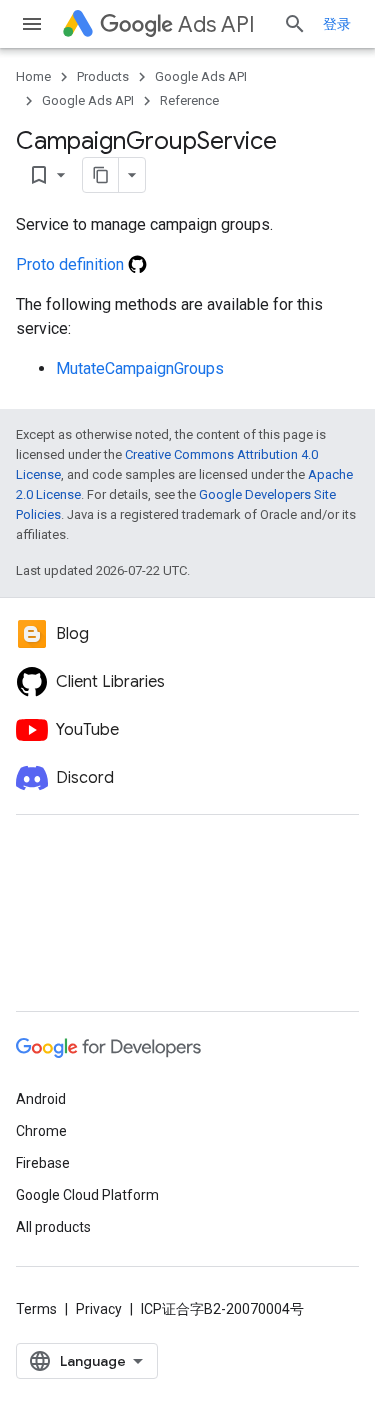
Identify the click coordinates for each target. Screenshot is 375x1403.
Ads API (216, 24)
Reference (189, 100)
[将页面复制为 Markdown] (101, 175)
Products (103, 76)
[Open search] (295, 24)
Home (33, 76)
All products (53, 1227)
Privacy (99, 1309)
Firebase (43, 1163)
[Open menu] (32, 24)
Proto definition (72, 264)
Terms (36, 1309)
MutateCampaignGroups (140, 368)
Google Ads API (201, 76)
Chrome (41, 1131)
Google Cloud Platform (87, 1195)
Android (41, 1099)
